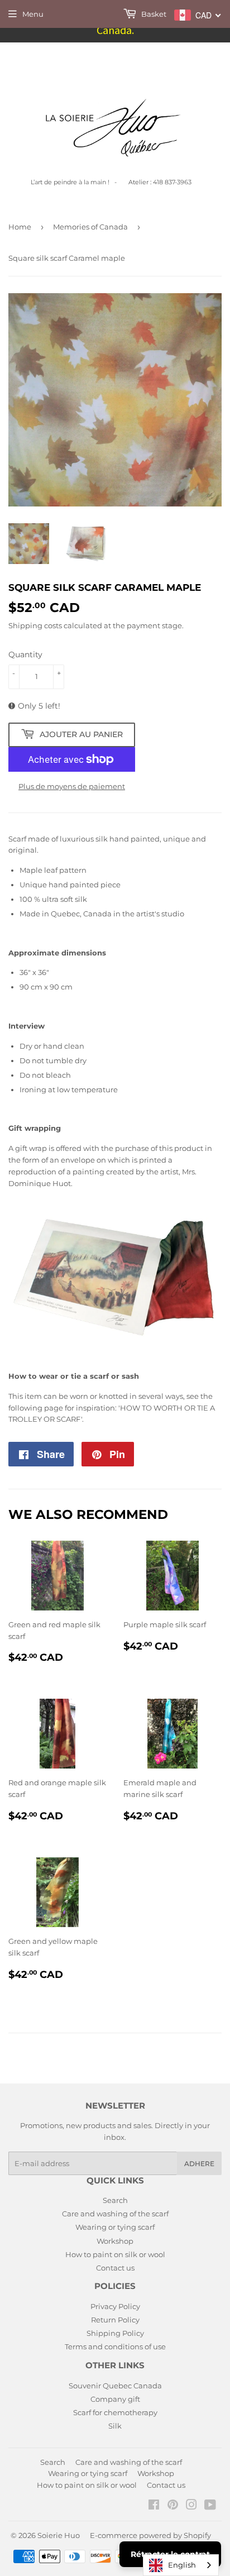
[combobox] (181, 2565)
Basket (153, 14)
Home (20, 227)
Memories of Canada (90, 227)
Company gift (115, 2399)
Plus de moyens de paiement (72, 786)
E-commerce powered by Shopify (150, 2535)
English (182, 2565)
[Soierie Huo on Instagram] (191, 2506)
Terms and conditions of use (115, 2346)
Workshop (115, 2241)
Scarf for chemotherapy (115, 2412)
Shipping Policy (115, 2333)
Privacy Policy (115, 2306)
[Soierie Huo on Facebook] (154, 2506)
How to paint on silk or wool (115, 2254)
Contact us (115, 2268)
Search (115, 2200)
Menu (33, 14)
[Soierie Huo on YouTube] (210, 2506)
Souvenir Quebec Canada (115, 2386)
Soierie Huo (59, 2535)
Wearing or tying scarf (115, 2227)
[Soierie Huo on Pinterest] (173, 2506)
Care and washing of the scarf (115, 2214)
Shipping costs (35, 625)
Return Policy (115, 2320)
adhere (199, 2164)
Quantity (25, 654)
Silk (115, 2426)
